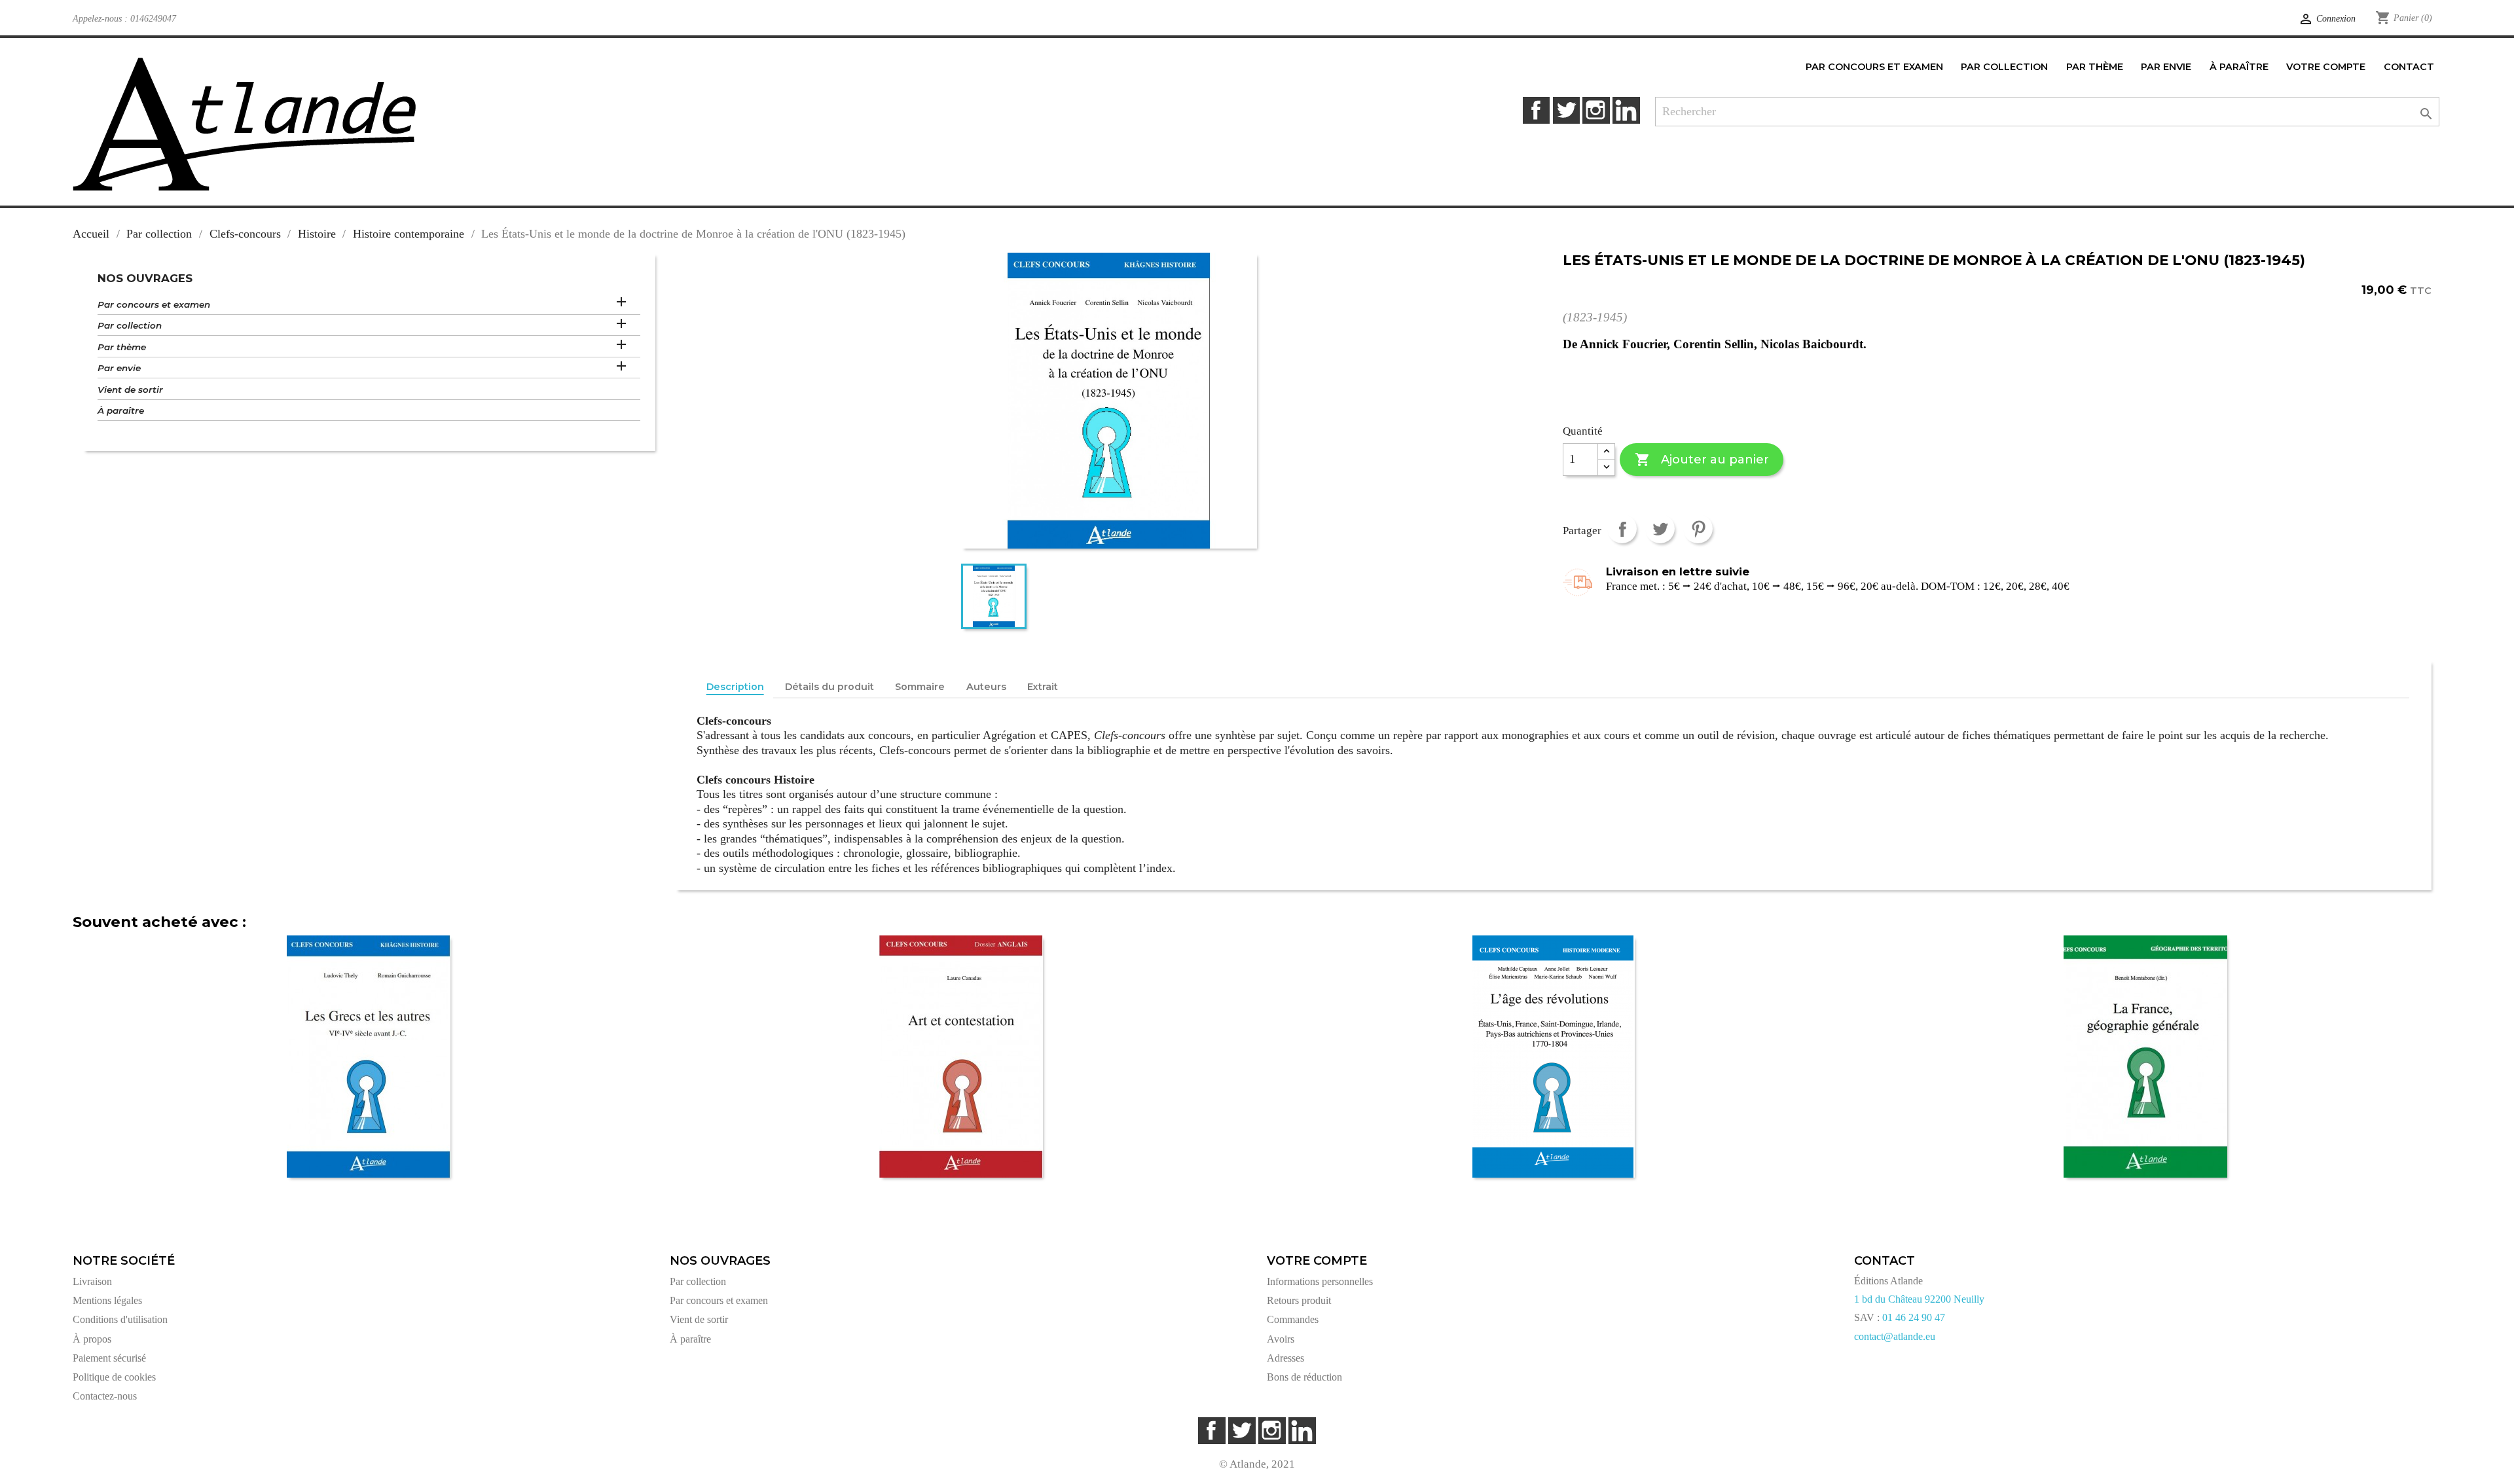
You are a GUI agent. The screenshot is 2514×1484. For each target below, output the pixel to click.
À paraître (121, 410)
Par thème (122, 347)
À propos (92, 1339)
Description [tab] (735, 687)
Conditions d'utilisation (120, 1319)
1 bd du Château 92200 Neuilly (1919, 1299)
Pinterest (1698, 529)
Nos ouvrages (145, 278)
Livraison (92, 1281)
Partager (1622, 529)
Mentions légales (107, 1300)
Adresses (1285, 1358)
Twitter (1566, 110)
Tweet (1660, 529)
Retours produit (1299, 1300)
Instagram (1596, 110)
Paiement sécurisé (109, 1358)
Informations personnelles (1320, 1281)
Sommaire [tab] (920, 687)
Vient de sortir (130, 389)
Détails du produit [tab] (829, 687)
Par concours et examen (154, 304)
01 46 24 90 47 (1914, 1317)
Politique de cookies (114, 1377)
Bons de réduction (1304, 1377)
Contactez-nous (105, 1396)
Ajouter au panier (1702, 460)
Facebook (1536, 110)
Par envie (119, 368)
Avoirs (1281, 1339)
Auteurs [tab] (986, 687)
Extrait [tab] (1043, 687)
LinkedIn (1626, 110)
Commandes (1293, 1319)
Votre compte (1317, 1261)
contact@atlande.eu (1895, 1336)
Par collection (130, 325)
